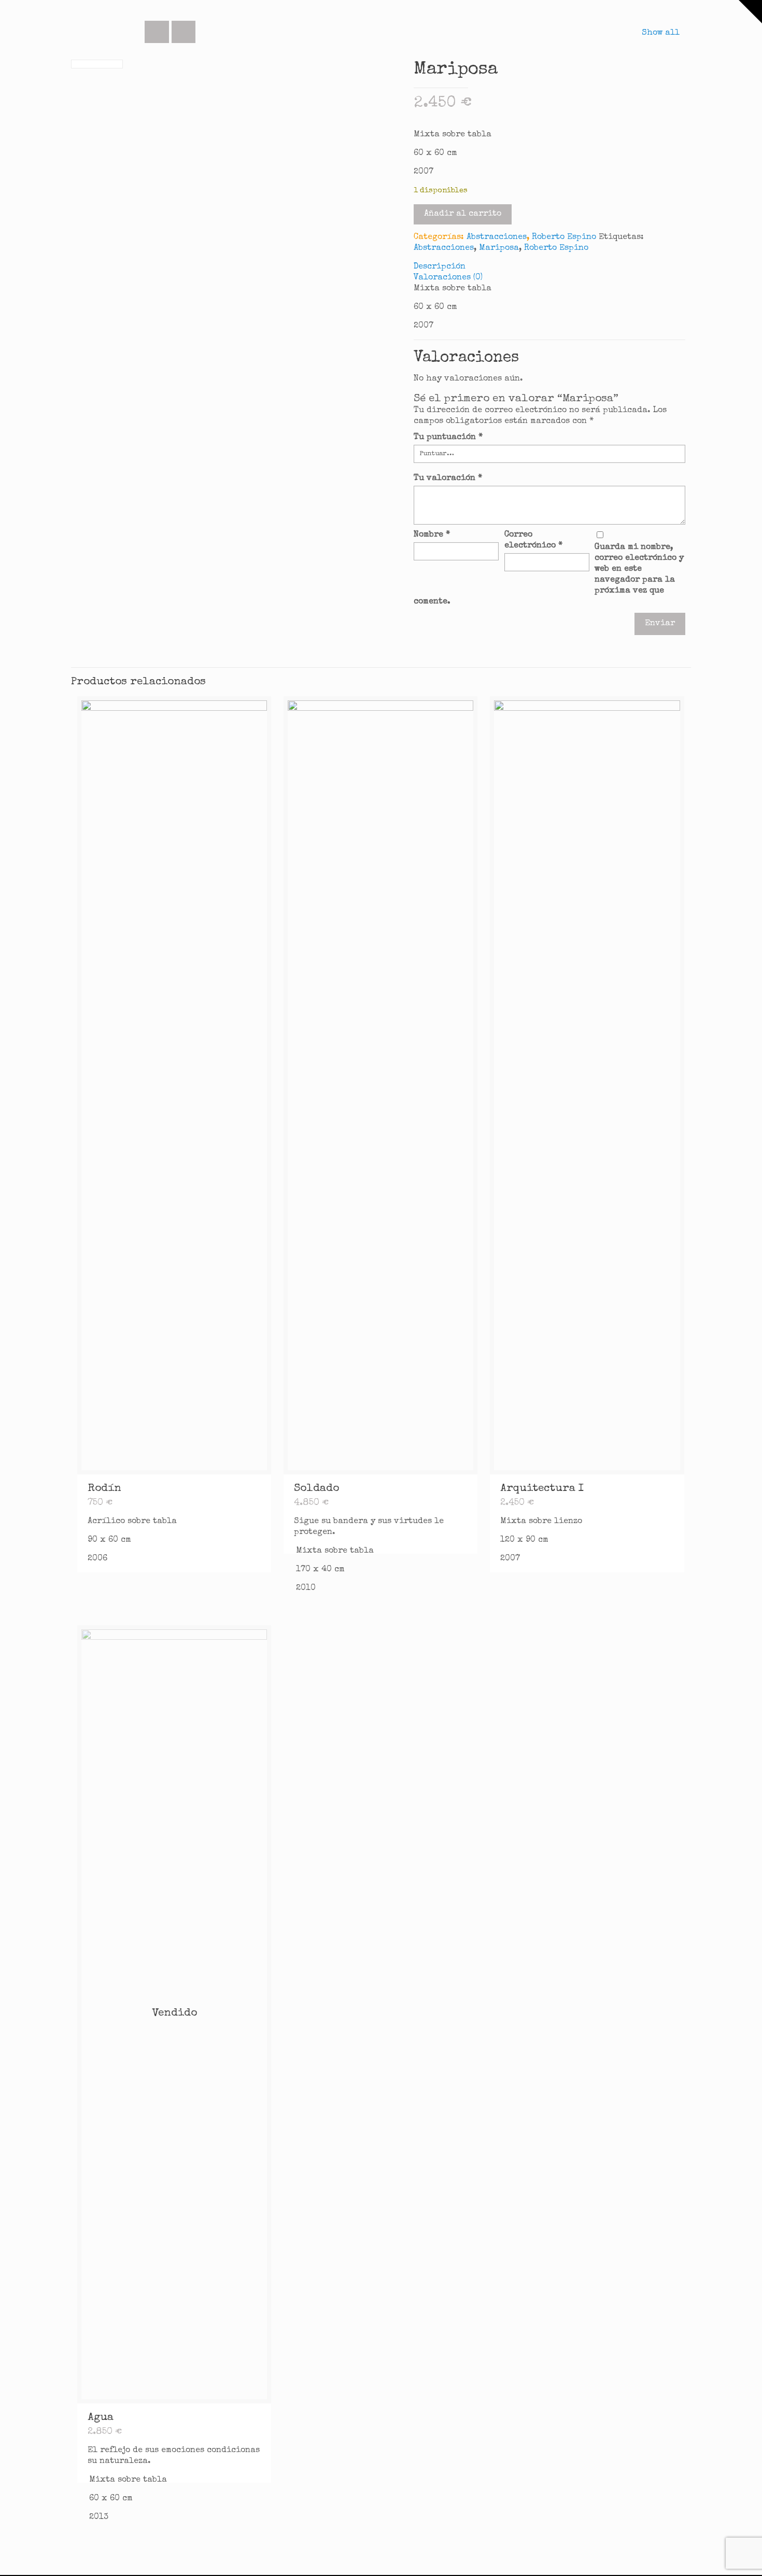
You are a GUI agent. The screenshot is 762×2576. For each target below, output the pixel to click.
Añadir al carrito (463, 214)
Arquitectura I (542, 1489)
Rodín (104, 1489)
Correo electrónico (533, 540)
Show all (660, 33)
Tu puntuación (448, 438)
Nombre (432, 535)
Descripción (440, 267)
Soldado (316, 1489)
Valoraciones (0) (448, 278)
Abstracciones (497, 237)
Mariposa (499, 248)
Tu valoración (448, 478)
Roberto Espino (564, 237)
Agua (101, 2418)
